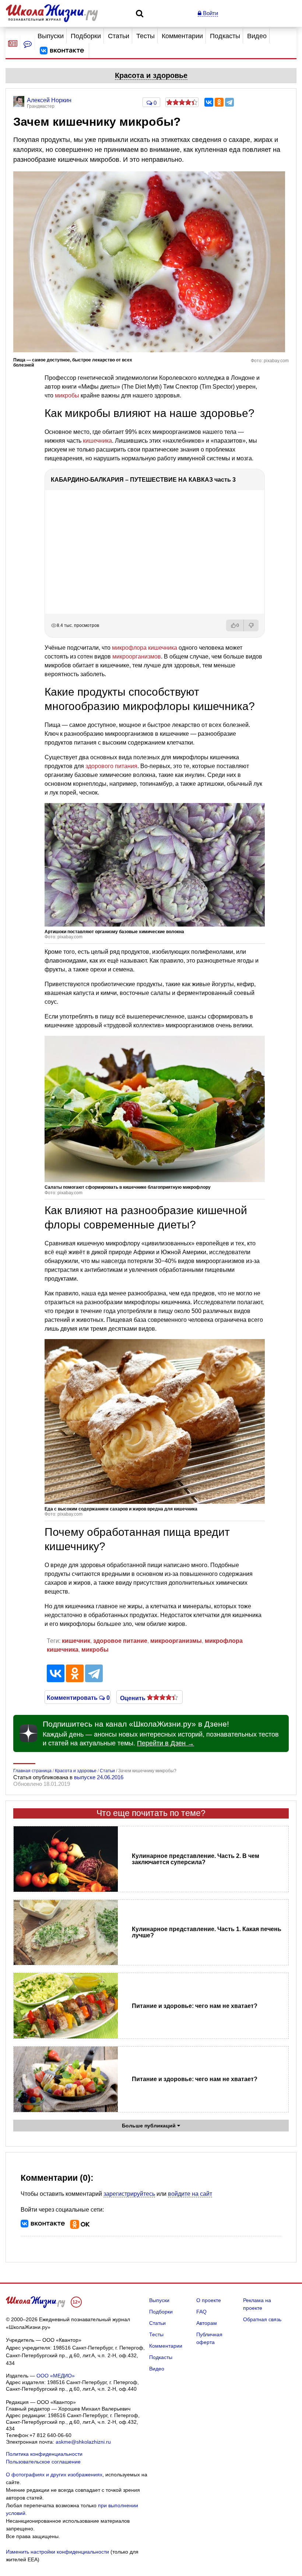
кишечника (97, 441)
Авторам (207, 2323)
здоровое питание (120, 1641)
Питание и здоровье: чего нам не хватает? (195, 2006)
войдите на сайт (190, 2194)
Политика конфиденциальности (44, 2454)
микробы (67, 395)
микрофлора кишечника (145, 648)
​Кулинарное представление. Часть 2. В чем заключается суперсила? (196, 1859)
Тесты (145, 36)
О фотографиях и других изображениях (54, 2475)
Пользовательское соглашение (43, 2462)
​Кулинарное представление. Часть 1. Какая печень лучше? (207, 1932)
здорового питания (111, 766)
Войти (210, 13)
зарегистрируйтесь (129, 2194)
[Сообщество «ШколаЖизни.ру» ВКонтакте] (62, 51)
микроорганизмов (137, 657)
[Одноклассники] (219, 102)
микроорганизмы (176, 1641)
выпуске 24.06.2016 (99, 1777)
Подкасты (225, 36)
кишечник (76, 1641)
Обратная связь (262, 2319)
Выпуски (51, 36)
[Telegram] (229, 102)
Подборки (86, 36)
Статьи (119, 36)
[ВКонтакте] (209, 102)
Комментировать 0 (78, 1697)
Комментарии (182, 36)
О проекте (209, 2300)
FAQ (201, 2312)
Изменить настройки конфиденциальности (57, 2552)
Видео (257, 36)
